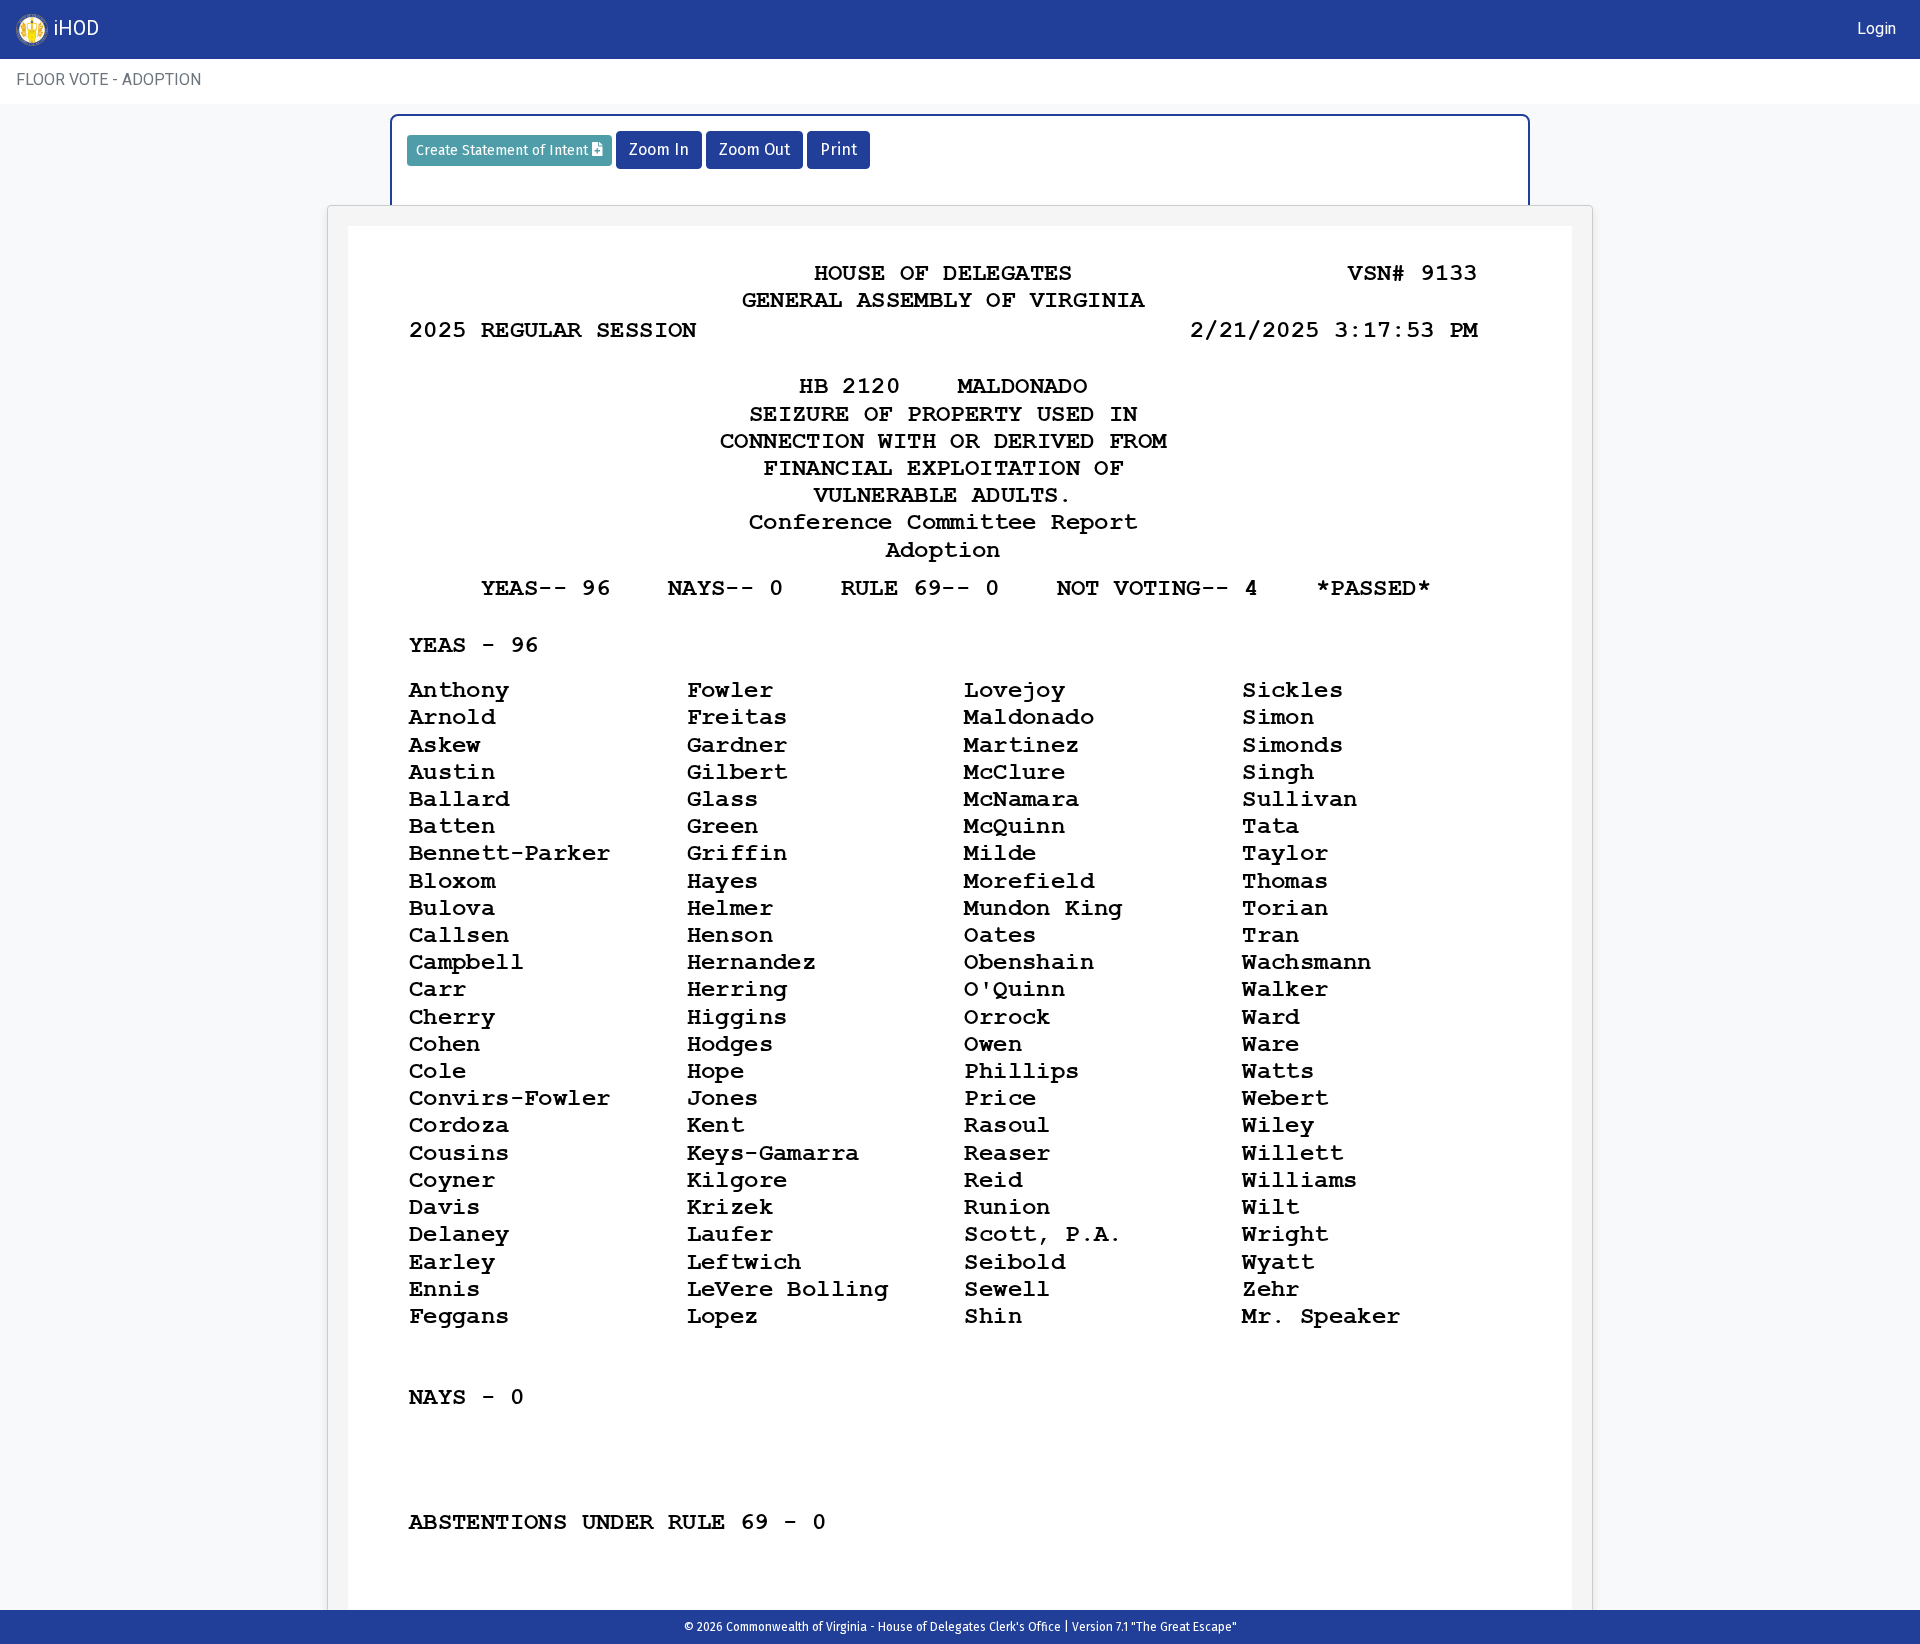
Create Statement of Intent (504, 150)
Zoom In (659, 149)
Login (1876, 28)
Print (838, 149)
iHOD (73, 28)
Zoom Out (754, 149)
